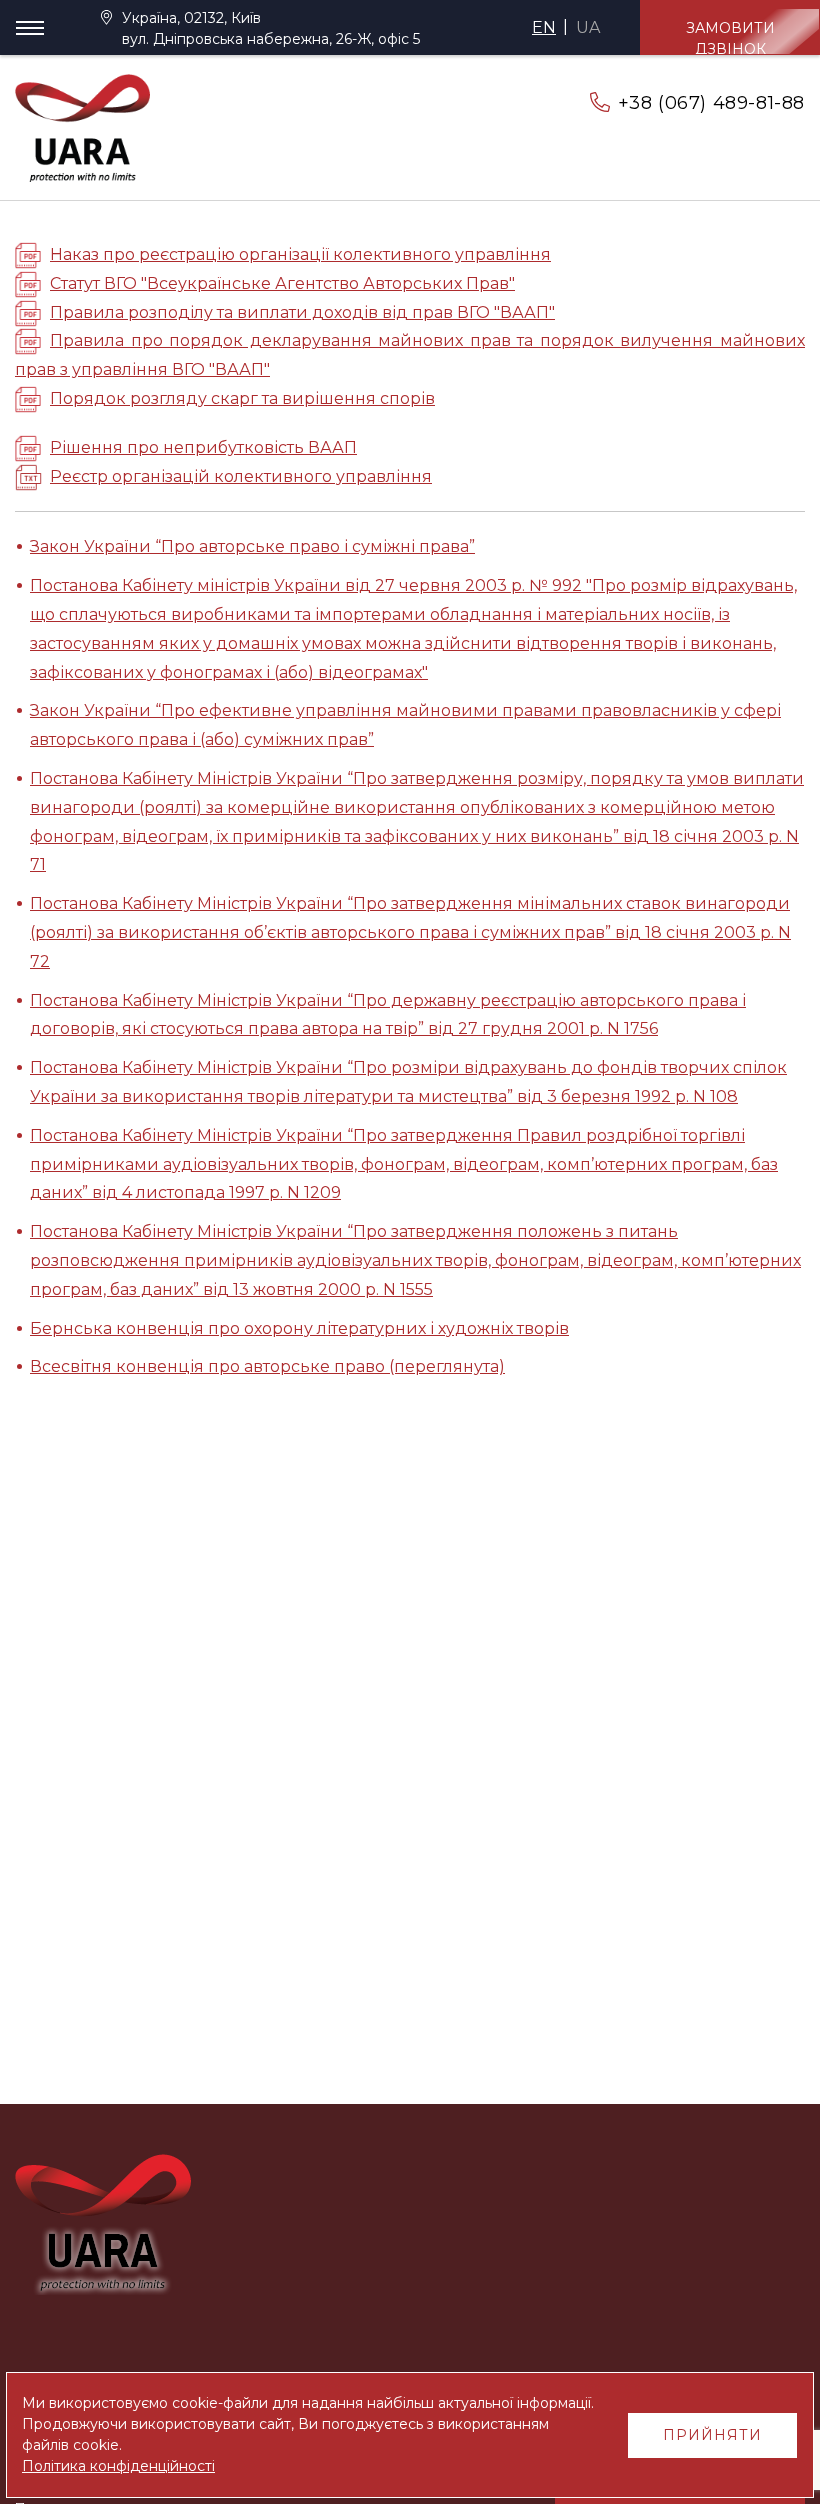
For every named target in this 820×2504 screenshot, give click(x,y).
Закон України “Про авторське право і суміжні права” (252, 546)
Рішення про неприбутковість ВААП (203, 447)
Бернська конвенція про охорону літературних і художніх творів (299, 1328)
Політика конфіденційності (118, 2466)
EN (544, 27)
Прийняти (712, 2435)
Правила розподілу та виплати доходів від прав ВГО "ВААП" (302, 312)
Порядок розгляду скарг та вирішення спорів (242, 398)
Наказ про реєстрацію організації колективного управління (300, 254)
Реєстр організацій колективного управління (241, 476)
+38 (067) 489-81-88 (711, 103)
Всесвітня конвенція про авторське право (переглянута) (267, 1366)
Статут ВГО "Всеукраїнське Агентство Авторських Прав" (282, 283)
